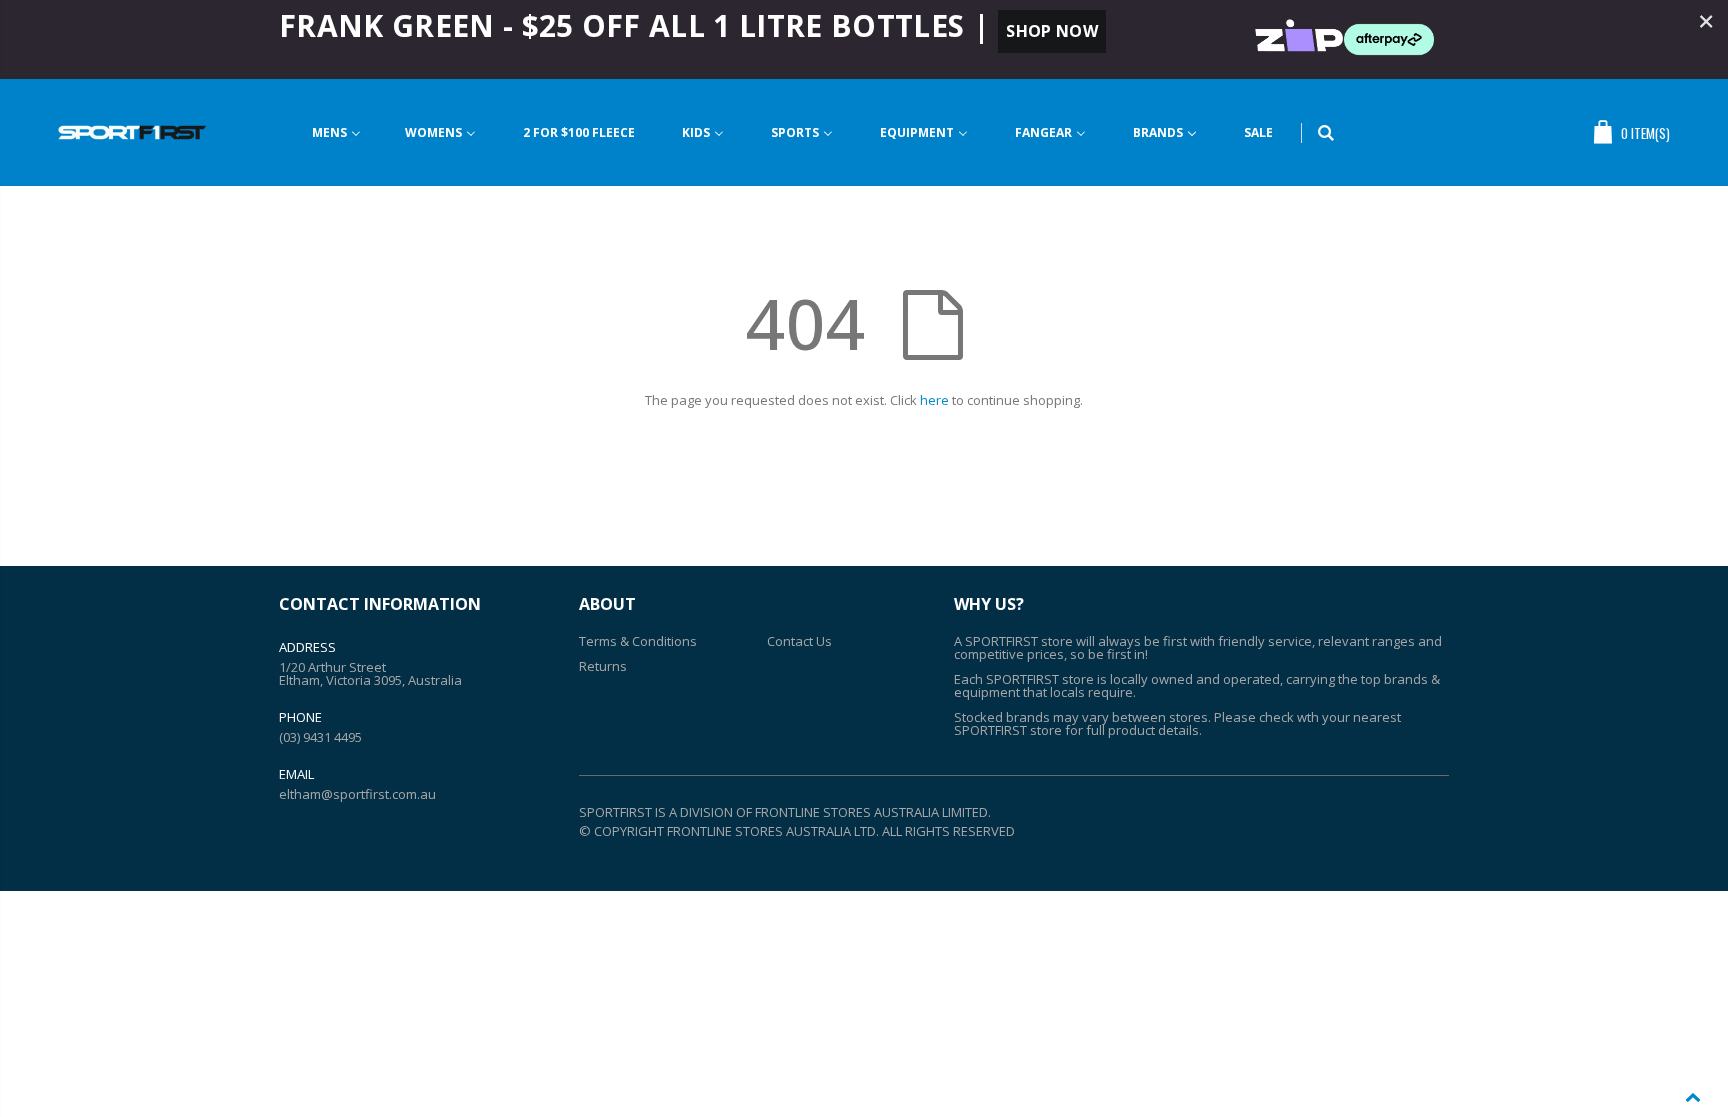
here (934, 400)
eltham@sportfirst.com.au (357, 794)
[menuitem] (336, 132)
